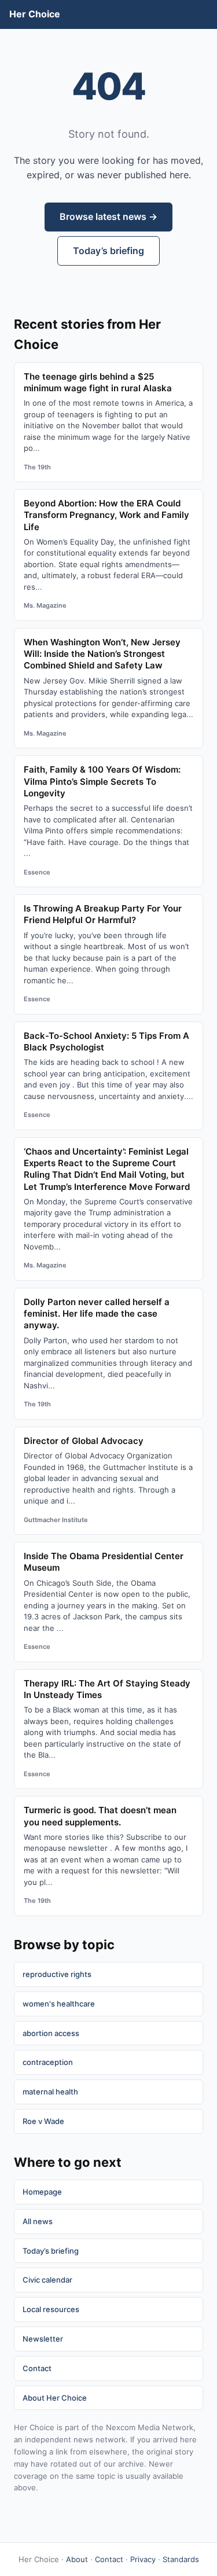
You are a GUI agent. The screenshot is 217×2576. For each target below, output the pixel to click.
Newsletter (43, 2339)
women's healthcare (59, 2004)
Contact (37, 2368)
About (77, 2559)
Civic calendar (47, 2280)
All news (38, 2221)
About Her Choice (55, 2398)
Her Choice (35, 14)
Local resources (51, 2309)
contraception (48, 2062)
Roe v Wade (43, 2121)
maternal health (50, 2092)
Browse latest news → (108, 216)
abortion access (51, 2033)
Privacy (143, 2559)
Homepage (42, 2192)
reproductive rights (57, 1974)
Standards (181, 2559)
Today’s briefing (108, 251)
